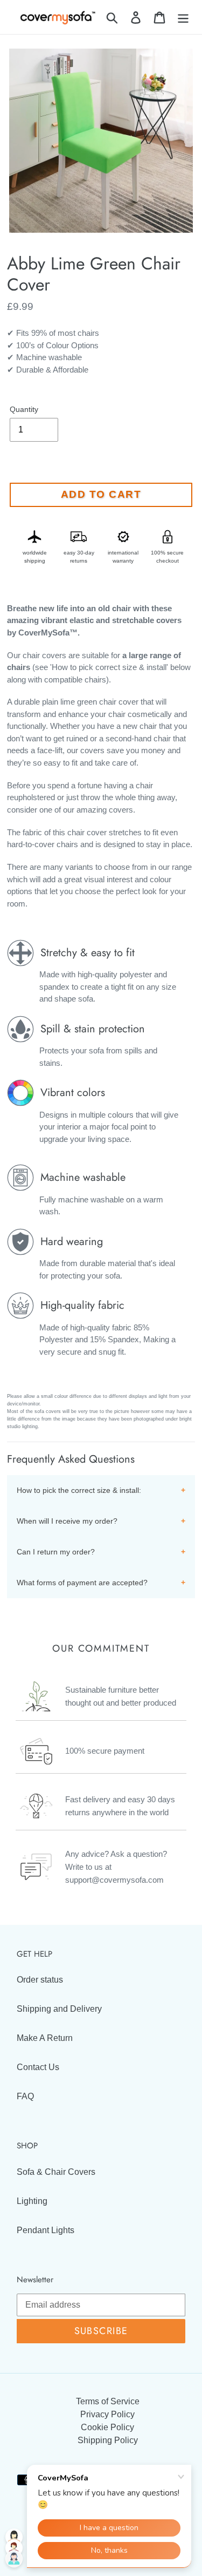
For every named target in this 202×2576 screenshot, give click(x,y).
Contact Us (38, 2067)
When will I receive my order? (67, 1521)
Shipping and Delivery (59, 2009)
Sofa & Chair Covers (56, 2172)
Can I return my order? (56, 1552)
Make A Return (45, 2038)
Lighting (32, 2201)
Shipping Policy (108, 2440)
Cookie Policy (107, 2427)
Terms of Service (108, 2401)
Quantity (24, 409)
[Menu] (183, 17)
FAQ (25, 2096)
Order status (40, 1980)
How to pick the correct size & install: (79, 1490)
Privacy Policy (107, 2414)
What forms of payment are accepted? (82, 1583)
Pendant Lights (46, 2230)
